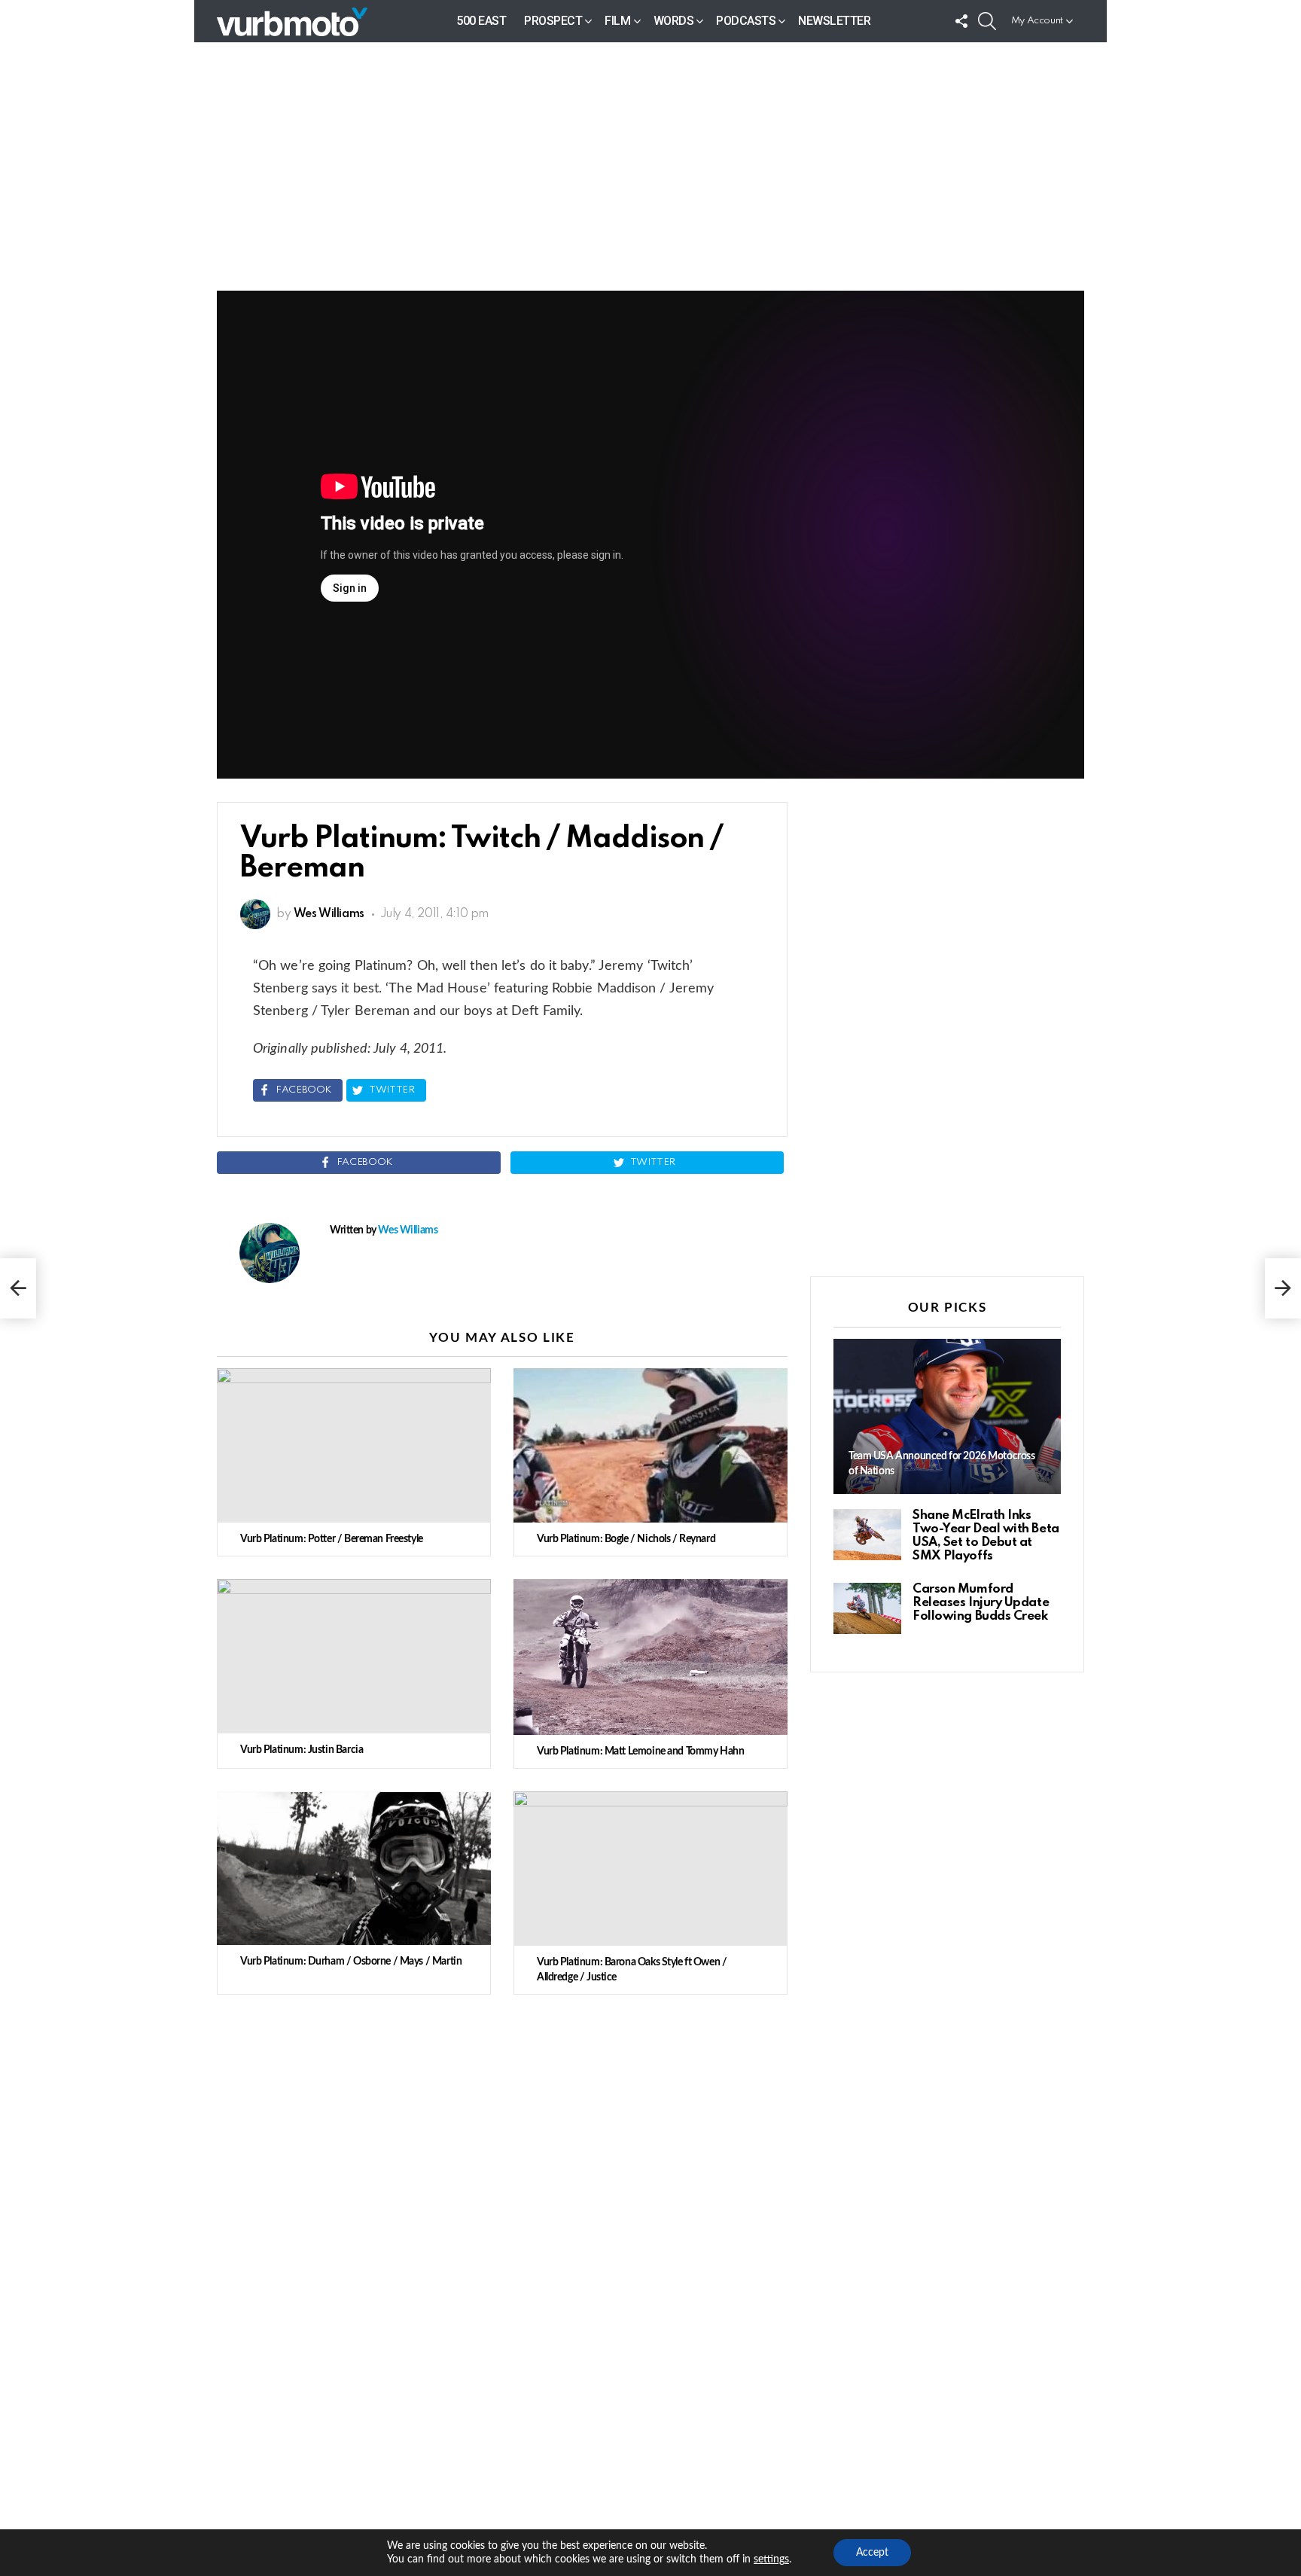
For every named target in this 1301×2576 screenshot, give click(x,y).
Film (617, 21)
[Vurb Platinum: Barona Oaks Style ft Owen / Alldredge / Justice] (650, 1869)
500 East (481, 21)
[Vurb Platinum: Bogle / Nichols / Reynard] (650, 1445)
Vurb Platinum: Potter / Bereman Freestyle (332, 1539)
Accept (872, 2553)
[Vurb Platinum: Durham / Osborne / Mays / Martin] (354, 1869)
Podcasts (746, 21)
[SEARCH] (987, 21)
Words (674, 21)
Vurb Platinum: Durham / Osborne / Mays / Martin (351, 1962)
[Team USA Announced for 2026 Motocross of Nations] (947, 1417)
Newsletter (834, 21)
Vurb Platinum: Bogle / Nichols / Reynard (626, 1539)
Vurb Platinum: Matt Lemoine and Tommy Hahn (640, 1751)
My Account (1037, 21)
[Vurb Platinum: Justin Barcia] (354, 1656)
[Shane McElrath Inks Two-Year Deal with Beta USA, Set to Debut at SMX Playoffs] (867, 1535)
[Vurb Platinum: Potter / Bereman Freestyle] (354, 1445)
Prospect (553, 21)
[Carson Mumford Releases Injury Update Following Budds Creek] (867, 1608)
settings (771, 2559)
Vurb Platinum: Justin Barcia (302, 1750)
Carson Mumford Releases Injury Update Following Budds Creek (981, 1603)
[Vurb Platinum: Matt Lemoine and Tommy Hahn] (650, 1657)
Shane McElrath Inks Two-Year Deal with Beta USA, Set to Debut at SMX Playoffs (986, 1536)
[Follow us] (961, 21)
